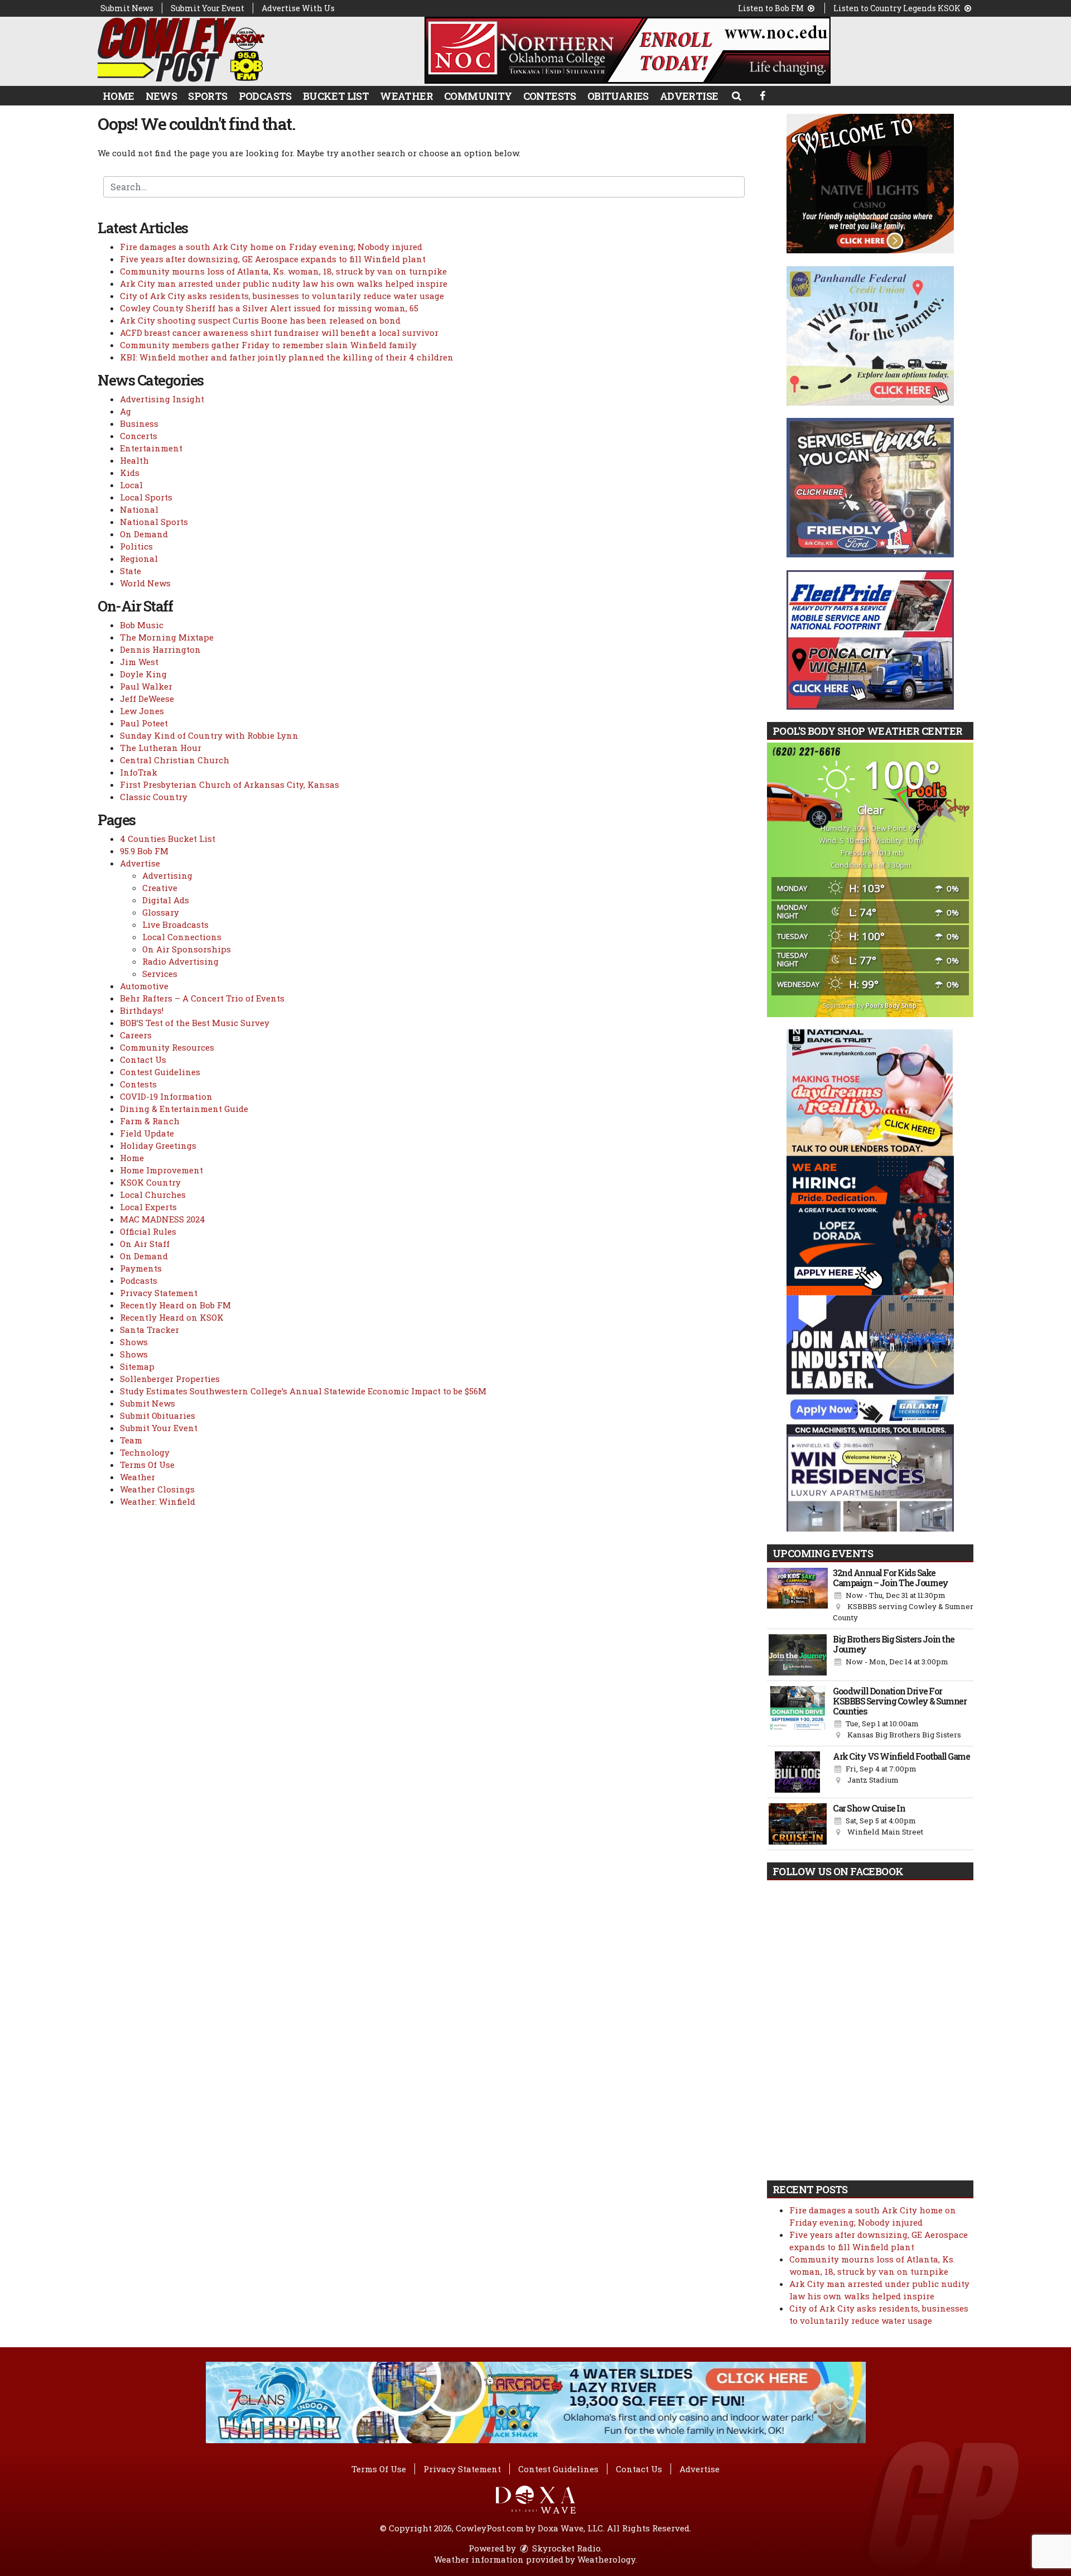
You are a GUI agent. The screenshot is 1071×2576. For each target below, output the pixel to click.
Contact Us (143, 1060)
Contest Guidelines (160, 1072)
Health (134, 460)
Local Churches (153, 1195)
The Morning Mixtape (167, 637)
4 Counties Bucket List (168, 839)
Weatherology (606, 2559)
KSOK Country (150, 1182)
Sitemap (137, 1366)
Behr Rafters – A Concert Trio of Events (202, 998)
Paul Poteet (144, 723)
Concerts (139, 436)
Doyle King (143, 674)
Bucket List (336, 96)
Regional (139, 558)
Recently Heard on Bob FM (175, 1305)
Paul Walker (146, 686)
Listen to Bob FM (772, 8)
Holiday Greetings (158, 1145)
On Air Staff (145, 1244)
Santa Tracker (149, 1330)
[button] (736, 95)
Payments (141, 1268)
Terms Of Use (147, 1465)
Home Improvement (161, 1170)
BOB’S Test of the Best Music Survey (195, 1023)
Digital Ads (166, 900)
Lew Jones (142, 711)
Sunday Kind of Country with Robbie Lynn (209, 735)
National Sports (154, 522)
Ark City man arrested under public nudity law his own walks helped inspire (284, 283)
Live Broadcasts (175, 925)
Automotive (144, 986)
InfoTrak (139, 772)
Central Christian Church (175, 760)
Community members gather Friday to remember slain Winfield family (268, 345)
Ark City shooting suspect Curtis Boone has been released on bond (260, 320)
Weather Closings (157, 1489)
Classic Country (154, 797)
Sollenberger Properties (170, 1379)
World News (145, 583)
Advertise (689, 96)
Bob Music (142, 625)
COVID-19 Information (166, 1096)
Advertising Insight (162, 399)
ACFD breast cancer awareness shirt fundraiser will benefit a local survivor (279, 333)
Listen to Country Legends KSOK (898, 8)
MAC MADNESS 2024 (163, 1219)
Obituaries (618, 96)
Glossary (161, 912)
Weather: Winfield (158, 1501)
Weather (406, 96)
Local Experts (148, 1207)
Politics (136, 546)
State (131, 571)
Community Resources (167, 1047)
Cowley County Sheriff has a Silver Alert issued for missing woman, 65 (269, 308)
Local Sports (146, 497)
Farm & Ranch (150, 1121)
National (139, 509)
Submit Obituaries (158, 1415)
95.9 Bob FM (144, 851)
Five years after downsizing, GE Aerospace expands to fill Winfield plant (273, 259)
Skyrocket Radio (565, 2548)
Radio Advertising (180, 961)
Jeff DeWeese (147, 699)
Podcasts (265, 96)
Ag (126, 411)
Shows (134, 1342)
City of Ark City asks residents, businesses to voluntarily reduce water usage (282, 296)
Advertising (167, 875)
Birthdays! (142, 1010)
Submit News (127, 8)
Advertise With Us (298, 8)
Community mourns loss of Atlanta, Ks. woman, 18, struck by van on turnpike (283, 271)
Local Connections (182, 937)
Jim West (139, 662)
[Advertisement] (628, 50)
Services (160, 974)
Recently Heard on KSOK (172, 1317)
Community (478, 96)
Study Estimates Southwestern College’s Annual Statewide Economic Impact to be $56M (303, 1391)
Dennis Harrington (160, 649)
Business (139, 423)
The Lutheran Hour (161, 748)
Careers (136, 1035)
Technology (145, 1452)
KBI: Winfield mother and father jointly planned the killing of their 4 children (287, 357)
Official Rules (148, 1231)
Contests (550, 96)
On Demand (144, 534)
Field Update (147, 1133)
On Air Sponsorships (187, 949)
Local (131, 485)
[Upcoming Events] (797, 1596)
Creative (160, 888)
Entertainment (151, 448)
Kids (130, 473)
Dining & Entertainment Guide (184, 1109)
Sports (208, 96)
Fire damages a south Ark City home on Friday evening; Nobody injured (271, 247)
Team (131, 1440)
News (161, 96)
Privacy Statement (159, 1293)
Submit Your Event (208, 8)
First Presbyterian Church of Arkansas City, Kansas (230, 784)
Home (119, 96)
